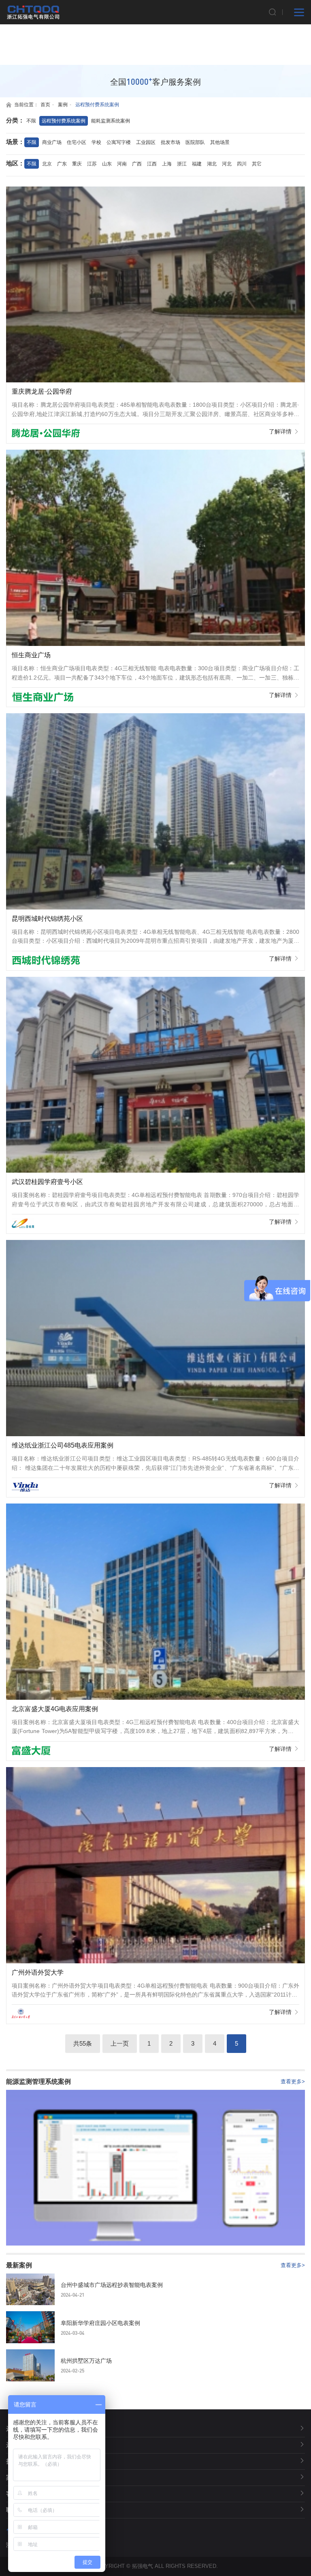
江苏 (92, 164)
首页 (45, 105)
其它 (257, 164)
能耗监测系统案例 (111, 121)
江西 (152, 164)
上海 (167, 164)
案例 (63, 105)
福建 (197, 164)
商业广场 (52, 142)
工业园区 (146, 142)
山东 (107, 164)
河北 (227, 164)
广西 (137, 164)
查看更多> (293, 2082)
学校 (96, 142)
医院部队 (195, 142)
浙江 (182, 164)
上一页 (120, 2043)
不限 (31, 121)
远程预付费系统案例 (97, 105)
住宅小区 (77, 142)
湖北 (212, 164)
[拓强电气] (33, 12)
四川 (242, 164)
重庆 (77, 164)
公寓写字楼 (119, 142)
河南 (122, 164)
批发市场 (170, 142)
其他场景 (220, 142)
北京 (47, 164)
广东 (62, 164)
